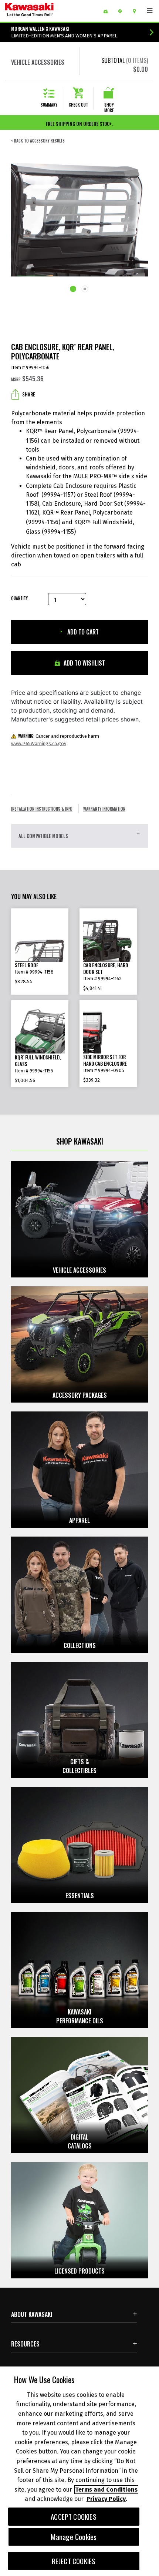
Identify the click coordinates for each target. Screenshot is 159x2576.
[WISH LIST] (108, 11)
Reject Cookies (74, 2561)
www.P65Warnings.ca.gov (39, 743)
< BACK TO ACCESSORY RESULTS (38, 141)
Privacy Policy (106, 2499)
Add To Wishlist (84, 663)
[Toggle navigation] (150, 11)
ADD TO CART (82, 632)
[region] (79, 2471)
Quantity (19, 598)
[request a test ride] (123, 11)
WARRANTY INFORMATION (104, 809)
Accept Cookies (74, 2517)
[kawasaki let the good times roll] (48, 11)
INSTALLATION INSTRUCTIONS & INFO (42, 809)
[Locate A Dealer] (137, 11)
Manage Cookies (74, 2537)
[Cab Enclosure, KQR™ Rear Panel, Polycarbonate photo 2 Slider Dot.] (85, 290)
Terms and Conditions (106, 2490)
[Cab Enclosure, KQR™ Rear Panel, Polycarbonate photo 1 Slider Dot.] (74, 289)
